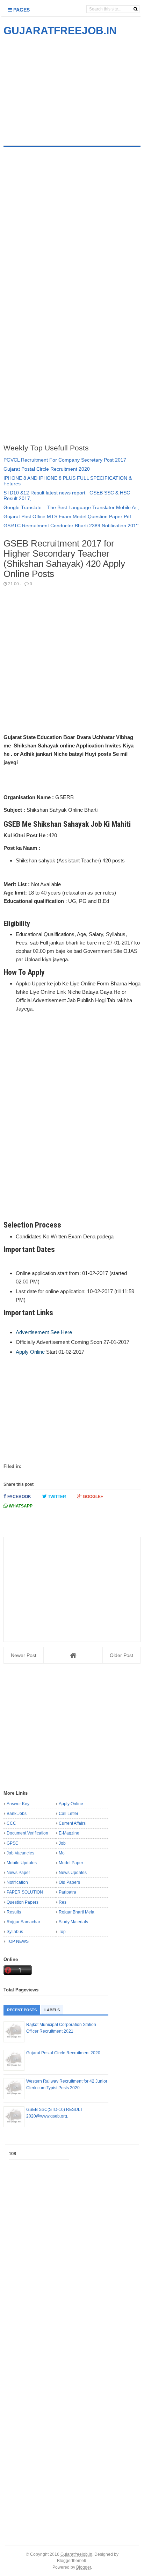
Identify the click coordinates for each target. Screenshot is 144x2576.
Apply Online (30, 1352)
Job (62, 1843)
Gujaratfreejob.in (76, 2554)
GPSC (13, 1843)
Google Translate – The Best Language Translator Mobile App (72, 507)
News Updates (73, 1873)
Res (63, 1902)
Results (14, 1912)
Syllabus (15, 1932)
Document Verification (27, 1833)
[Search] (135, 9)
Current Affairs (72, 1823)
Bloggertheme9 (72, 2560)
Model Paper (71, 1863)
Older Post (121, 1655)
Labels (52, 2010)
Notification (17, 1882)
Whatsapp (20, 1506)
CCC (11, 1823)
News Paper (18, 1873)
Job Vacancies (20, 1853)
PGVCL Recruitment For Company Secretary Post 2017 (65, 460)
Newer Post (24, 1655)
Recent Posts (22, 2010)
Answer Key (18, 1804)
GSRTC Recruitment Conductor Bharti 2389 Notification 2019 (71, 526)
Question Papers (23, 1902)
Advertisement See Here (44, 1332)
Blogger (84, 2567)
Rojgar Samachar (23, 1922)
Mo (62, 1853)
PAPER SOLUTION (25, 1892)
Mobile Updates (22, 1863)
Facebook (19, 1497)
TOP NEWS (18, 1941)
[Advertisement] (62, 87)
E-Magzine (69, 1833)
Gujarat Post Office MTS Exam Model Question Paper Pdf (67, 516)
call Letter (69, 1814)
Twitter (56, 1497)
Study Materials (73, 1922)
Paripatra (67, 1892)
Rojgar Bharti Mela (77, 1912)
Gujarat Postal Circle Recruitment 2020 (47, 469)
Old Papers (69, 1882)
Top (62, 1932)
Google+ (92, 1497)
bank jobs (17, 1814)
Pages (21, 10)
